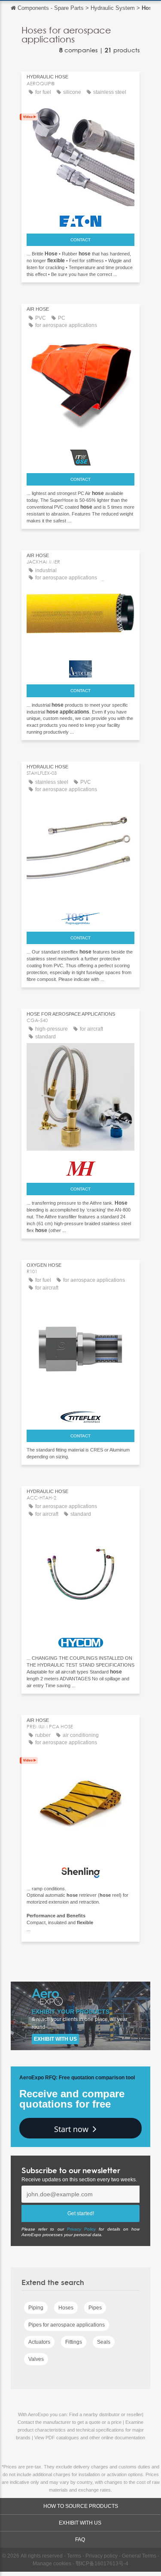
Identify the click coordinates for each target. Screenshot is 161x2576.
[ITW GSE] (80, 456)
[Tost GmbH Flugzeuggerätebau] (80, 917)
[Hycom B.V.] (80, 1640)
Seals (104, 2342)
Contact (80, 240)
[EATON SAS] (80, 219)
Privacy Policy (81, 2229)
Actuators (39, 2342)
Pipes (95, 2308)
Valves (36, 2359)
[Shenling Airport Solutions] (80, 1870)
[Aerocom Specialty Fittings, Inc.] (80, 667)
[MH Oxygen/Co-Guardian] (80, 1166)
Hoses (66, 2308)
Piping (36, 2308)
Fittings (74, 2342)
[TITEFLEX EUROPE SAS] (80, 1415)
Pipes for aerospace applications (67, 2325)
